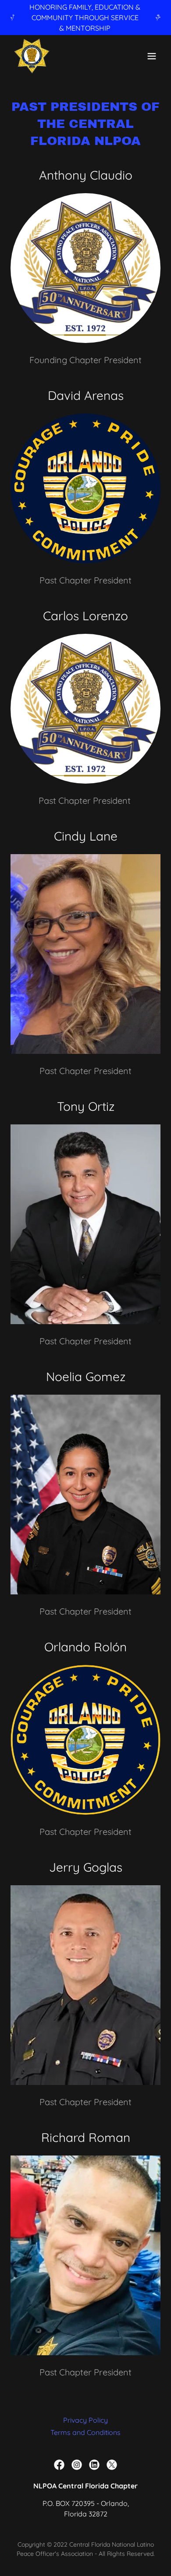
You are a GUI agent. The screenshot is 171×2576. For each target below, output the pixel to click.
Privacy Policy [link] (85, 2420)
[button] (152, 56)
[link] (32, 56)
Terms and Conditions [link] (85, 2432)
